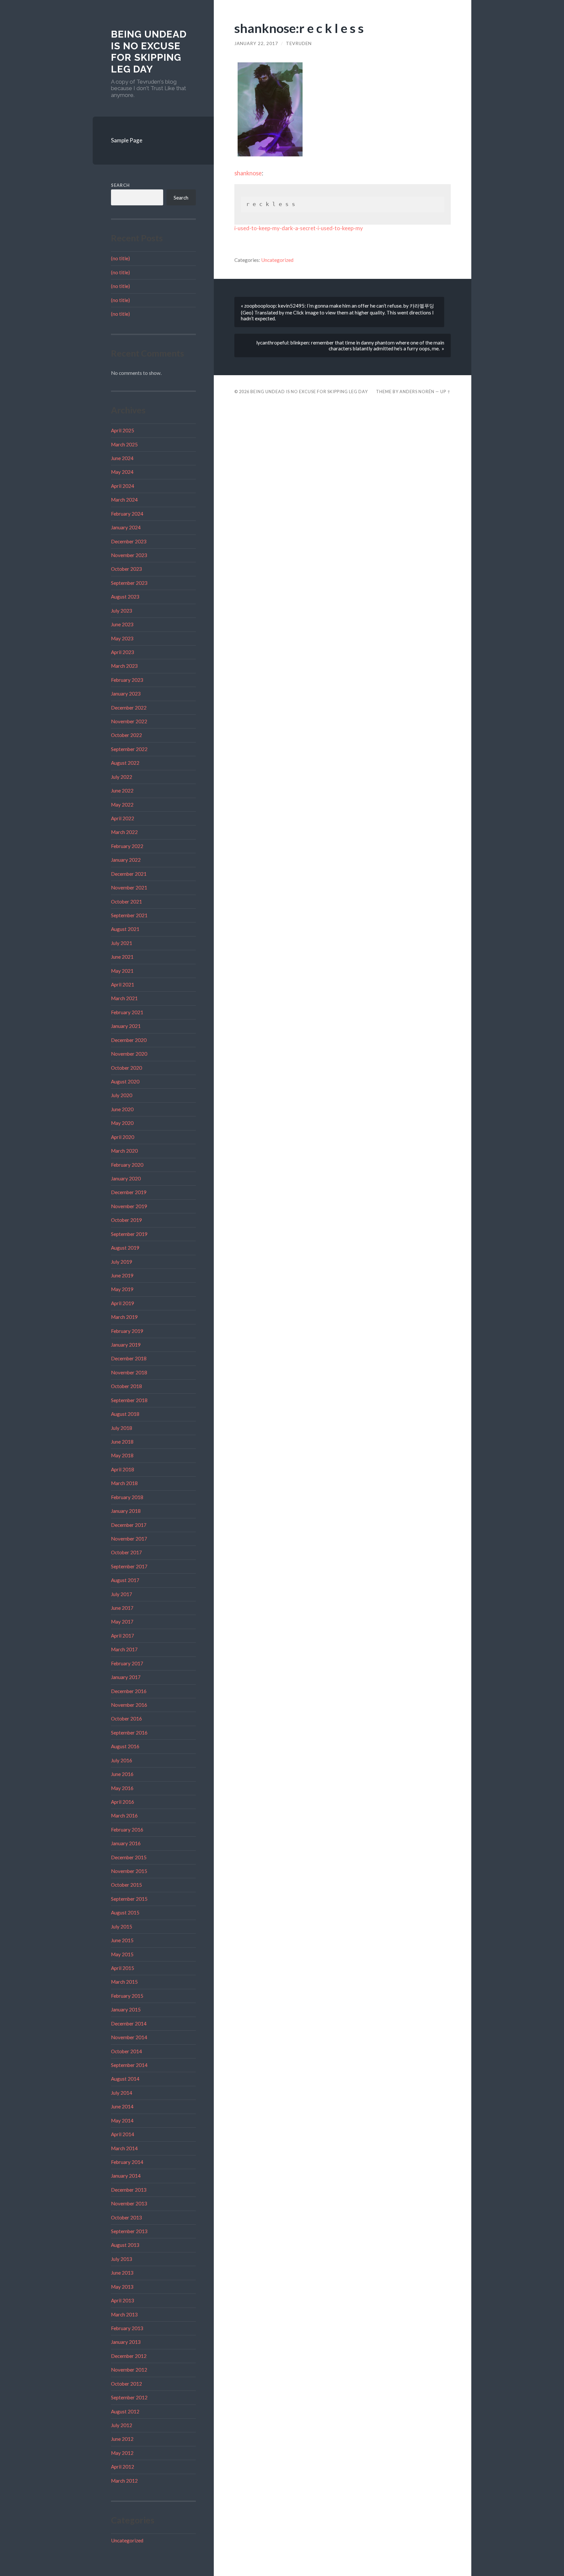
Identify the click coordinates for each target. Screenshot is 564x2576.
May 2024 (122, 472)
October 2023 (126, 569)
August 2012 (125, 2411)
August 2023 (125, 597)
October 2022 (126, 735)
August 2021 (125, 929)
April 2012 (123, 2467)
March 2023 (124, 666)
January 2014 (126, 2176)
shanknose (248, 173)
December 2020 (129, 1040)
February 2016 (127, 1830)
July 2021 (122, 943)
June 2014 (122, 2106)
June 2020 (122, 1109)
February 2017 (127, 1663)
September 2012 (129, 2397)
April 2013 (123, 2300)
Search (120, 185)
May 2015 (122, 1954)
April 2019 (123, 1303)
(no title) (120, 258)
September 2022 (129, 749)
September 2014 (129, 2065)
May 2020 (122, 1123)
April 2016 (123, 1802)
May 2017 (122, 1622)
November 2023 (129, 555)
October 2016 (126, 1719)
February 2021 (127, 1012)
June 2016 (122, 1774)
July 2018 (122, 1428)
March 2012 (124, 2481)
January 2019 (126, 1345)
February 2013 (127, 2328)
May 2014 (122, 2120)
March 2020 (124, 1151)
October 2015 (126, 1885)
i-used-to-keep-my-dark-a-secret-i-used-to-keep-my (299, 228)
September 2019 (129, 1234)
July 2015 (122, 1927)
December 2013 (129, 2190)
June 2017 (122, 1608)
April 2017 (123, 1636)
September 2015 (129, 1899)
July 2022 (122, 777)
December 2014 (129, 2024)
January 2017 (126, 1677)
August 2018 (125, 1414)
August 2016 (125, 1746)
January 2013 (126, 2342)
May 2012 (122, 2453)
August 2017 (125, 1580)
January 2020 (126, 1178)
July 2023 (122, 611)
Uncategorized (127, 2540)
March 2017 (124, 1649)
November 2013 (129, 2203)
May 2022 (122, 805)
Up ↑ (446, 392)
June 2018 (122, 1442)
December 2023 (129, 541)
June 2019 (122, 1275)
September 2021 (129, 915)
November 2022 (129, 721)
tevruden (299, 43)
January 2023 (126, 694)
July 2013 (122, 2259)
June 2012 (122, 2439)
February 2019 (127, 1331)
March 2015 (124, 1982)
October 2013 (126, 2217)
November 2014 (129, 2037)
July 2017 (122, 1594)
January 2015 (126, 2009)
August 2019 (125, 1248)
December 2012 (129, 2356)
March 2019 (124, 1317)
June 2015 (122, 1940)
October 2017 (126, 1552)
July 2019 (122, 1262)
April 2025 (123, 430)
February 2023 (127, 680)
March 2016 (124, 1816)
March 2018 (124, 1483)
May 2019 (122, 1289)
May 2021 (122, 971)
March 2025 (124, 444)
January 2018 (126, 1511)
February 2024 (127, 514)
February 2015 (127, 1996)
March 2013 (124, 2314)
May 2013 (122, 2287)
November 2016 (129, 1705)
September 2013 (129, 2231)
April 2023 (123, 652)
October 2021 (126, 902)
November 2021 (129, 888)
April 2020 (123, 1137)
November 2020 (129, 1054)
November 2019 (129, 1206)
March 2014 (124, 2148)
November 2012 (129, 2370)
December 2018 (129, 1358)
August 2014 (125, 2079)
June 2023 (122, 624)
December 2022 (129, 708)
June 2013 (122, 2273)
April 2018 (123, 1469)
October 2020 (126, 1068)
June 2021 (122, 957)
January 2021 (126, 1026)
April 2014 (123, 2134)
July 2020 (122, 1095)
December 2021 (129, 874)
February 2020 (127, 1165)
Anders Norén (417, 392)
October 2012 (126, 2384)
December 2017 (129, 1525)
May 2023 (122, 638)
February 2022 (127, 846)
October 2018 (126, 1386)
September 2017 (129, 1566)
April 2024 (123, 486)
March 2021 (124, 998)
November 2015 (129, 1871)
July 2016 (122, 1760)
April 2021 (123, 984)
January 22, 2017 (256, 43)
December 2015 (129, 1857)
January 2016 (126, 1843)
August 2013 (125, 2245)
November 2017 (129, 1539)
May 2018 (122, 1455)
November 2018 (129, 1372)
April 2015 (123, 1968)
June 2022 (122, 791)
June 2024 (122, 458)
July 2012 (122, 2425)
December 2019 (129, 1192)
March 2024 (124, 500)
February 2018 (127, 1497)
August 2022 (125, 763)
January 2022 (126, 860)
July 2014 (122, 2093)
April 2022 (123, 818)
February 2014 (127, 2162)
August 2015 (125, 1912)
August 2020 (125, 1081)
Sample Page (127, 140)
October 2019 (126, 1220)
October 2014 (126, 2051)
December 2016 (129, 1691)
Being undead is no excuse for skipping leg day (149, 52)
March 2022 (124, 832)
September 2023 (129, 583)
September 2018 (129, 1400)
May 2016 (122, 1788)
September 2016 (129, 1733)
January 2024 (126, 527)
